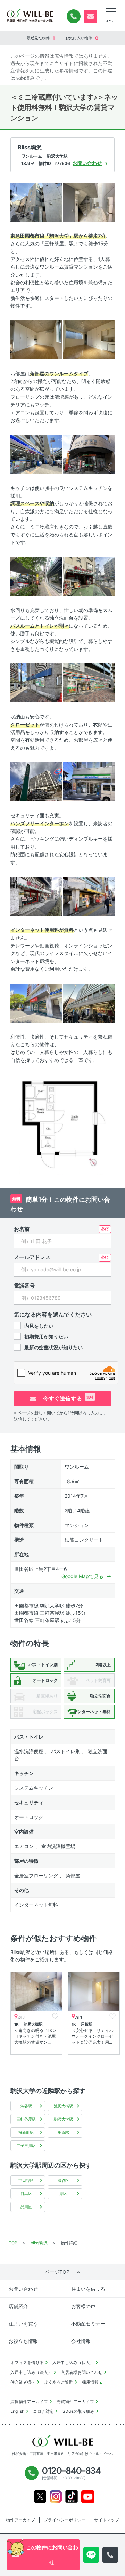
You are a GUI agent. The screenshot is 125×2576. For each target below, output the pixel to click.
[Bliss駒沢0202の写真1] (36, 201)
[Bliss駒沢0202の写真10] (89, 682)
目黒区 (26, 2194)
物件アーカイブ (20, 2520)
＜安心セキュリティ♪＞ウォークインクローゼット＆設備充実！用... (93, 2036)
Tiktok (72, 2497)
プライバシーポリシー (65, 2520)
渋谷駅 (26, 2106)
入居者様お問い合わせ (82, 2372)
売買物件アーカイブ (75, 2402)
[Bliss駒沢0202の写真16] (89, 1002)
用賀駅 (63, 2132)
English (17, 2411)
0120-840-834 (74, 16)
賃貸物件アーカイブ (29, 2402)
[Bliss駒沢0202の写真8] (89, 576)
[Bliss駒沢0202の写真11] (36, 781)
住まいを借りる (88, 2289)
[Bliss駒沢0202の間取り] (62, 1124)
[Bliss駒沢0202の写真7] (36, 576)
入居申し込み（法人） (31, 2372)
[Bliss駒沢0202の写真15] (36, 1002)
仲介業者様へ (23, 2382)
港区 (63, 2194)
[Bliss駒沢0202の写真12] (89, 781)
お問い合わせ (23, 2289)
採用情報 (90, 2382)
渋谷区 (63, 2180)
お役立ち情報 (23, 2341)
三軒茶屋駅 (26, 2119)
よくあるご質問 (59, 2382)
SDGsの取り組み (78, 2411)
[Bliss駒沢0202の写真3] (36, 339)
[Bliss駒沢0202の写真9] (36, 682)
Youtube (88, 2497)
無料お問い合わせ (91, 16)
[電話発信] (110, 2555)
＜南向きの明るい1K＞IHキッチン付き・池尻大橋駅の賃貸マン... (35, 2036)
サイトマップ (107, 2520)
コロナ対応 (43, 2411)
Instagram (56, 2497)
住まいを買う (23, 2324)
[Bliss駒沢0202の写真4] (89, 339)
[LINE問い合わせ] (91, 2555)
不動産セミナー (88, 2324)
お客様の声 (83, 2306)
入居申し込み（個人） (73, 2363)
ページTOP (57, 2272)
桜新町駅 (26, 2132)
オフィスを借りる (27, 2363)
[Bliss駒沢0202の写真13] (36, 896)
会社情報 (81, 2341)
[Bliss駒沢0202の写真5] (36, 454)
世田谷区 (26, 2180)
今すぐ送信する (68, 1398)
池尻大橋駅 (63, 2106)
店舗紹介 (18, 2306)
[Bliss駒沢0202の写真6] (89, 454)
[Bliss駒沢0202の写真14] (89, 896)
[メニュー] (111, 12)
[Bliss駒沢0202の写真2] (89, 201)
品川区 (26, 2207)
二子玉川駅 (26, 2146)
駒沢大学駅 (63, 2119)
